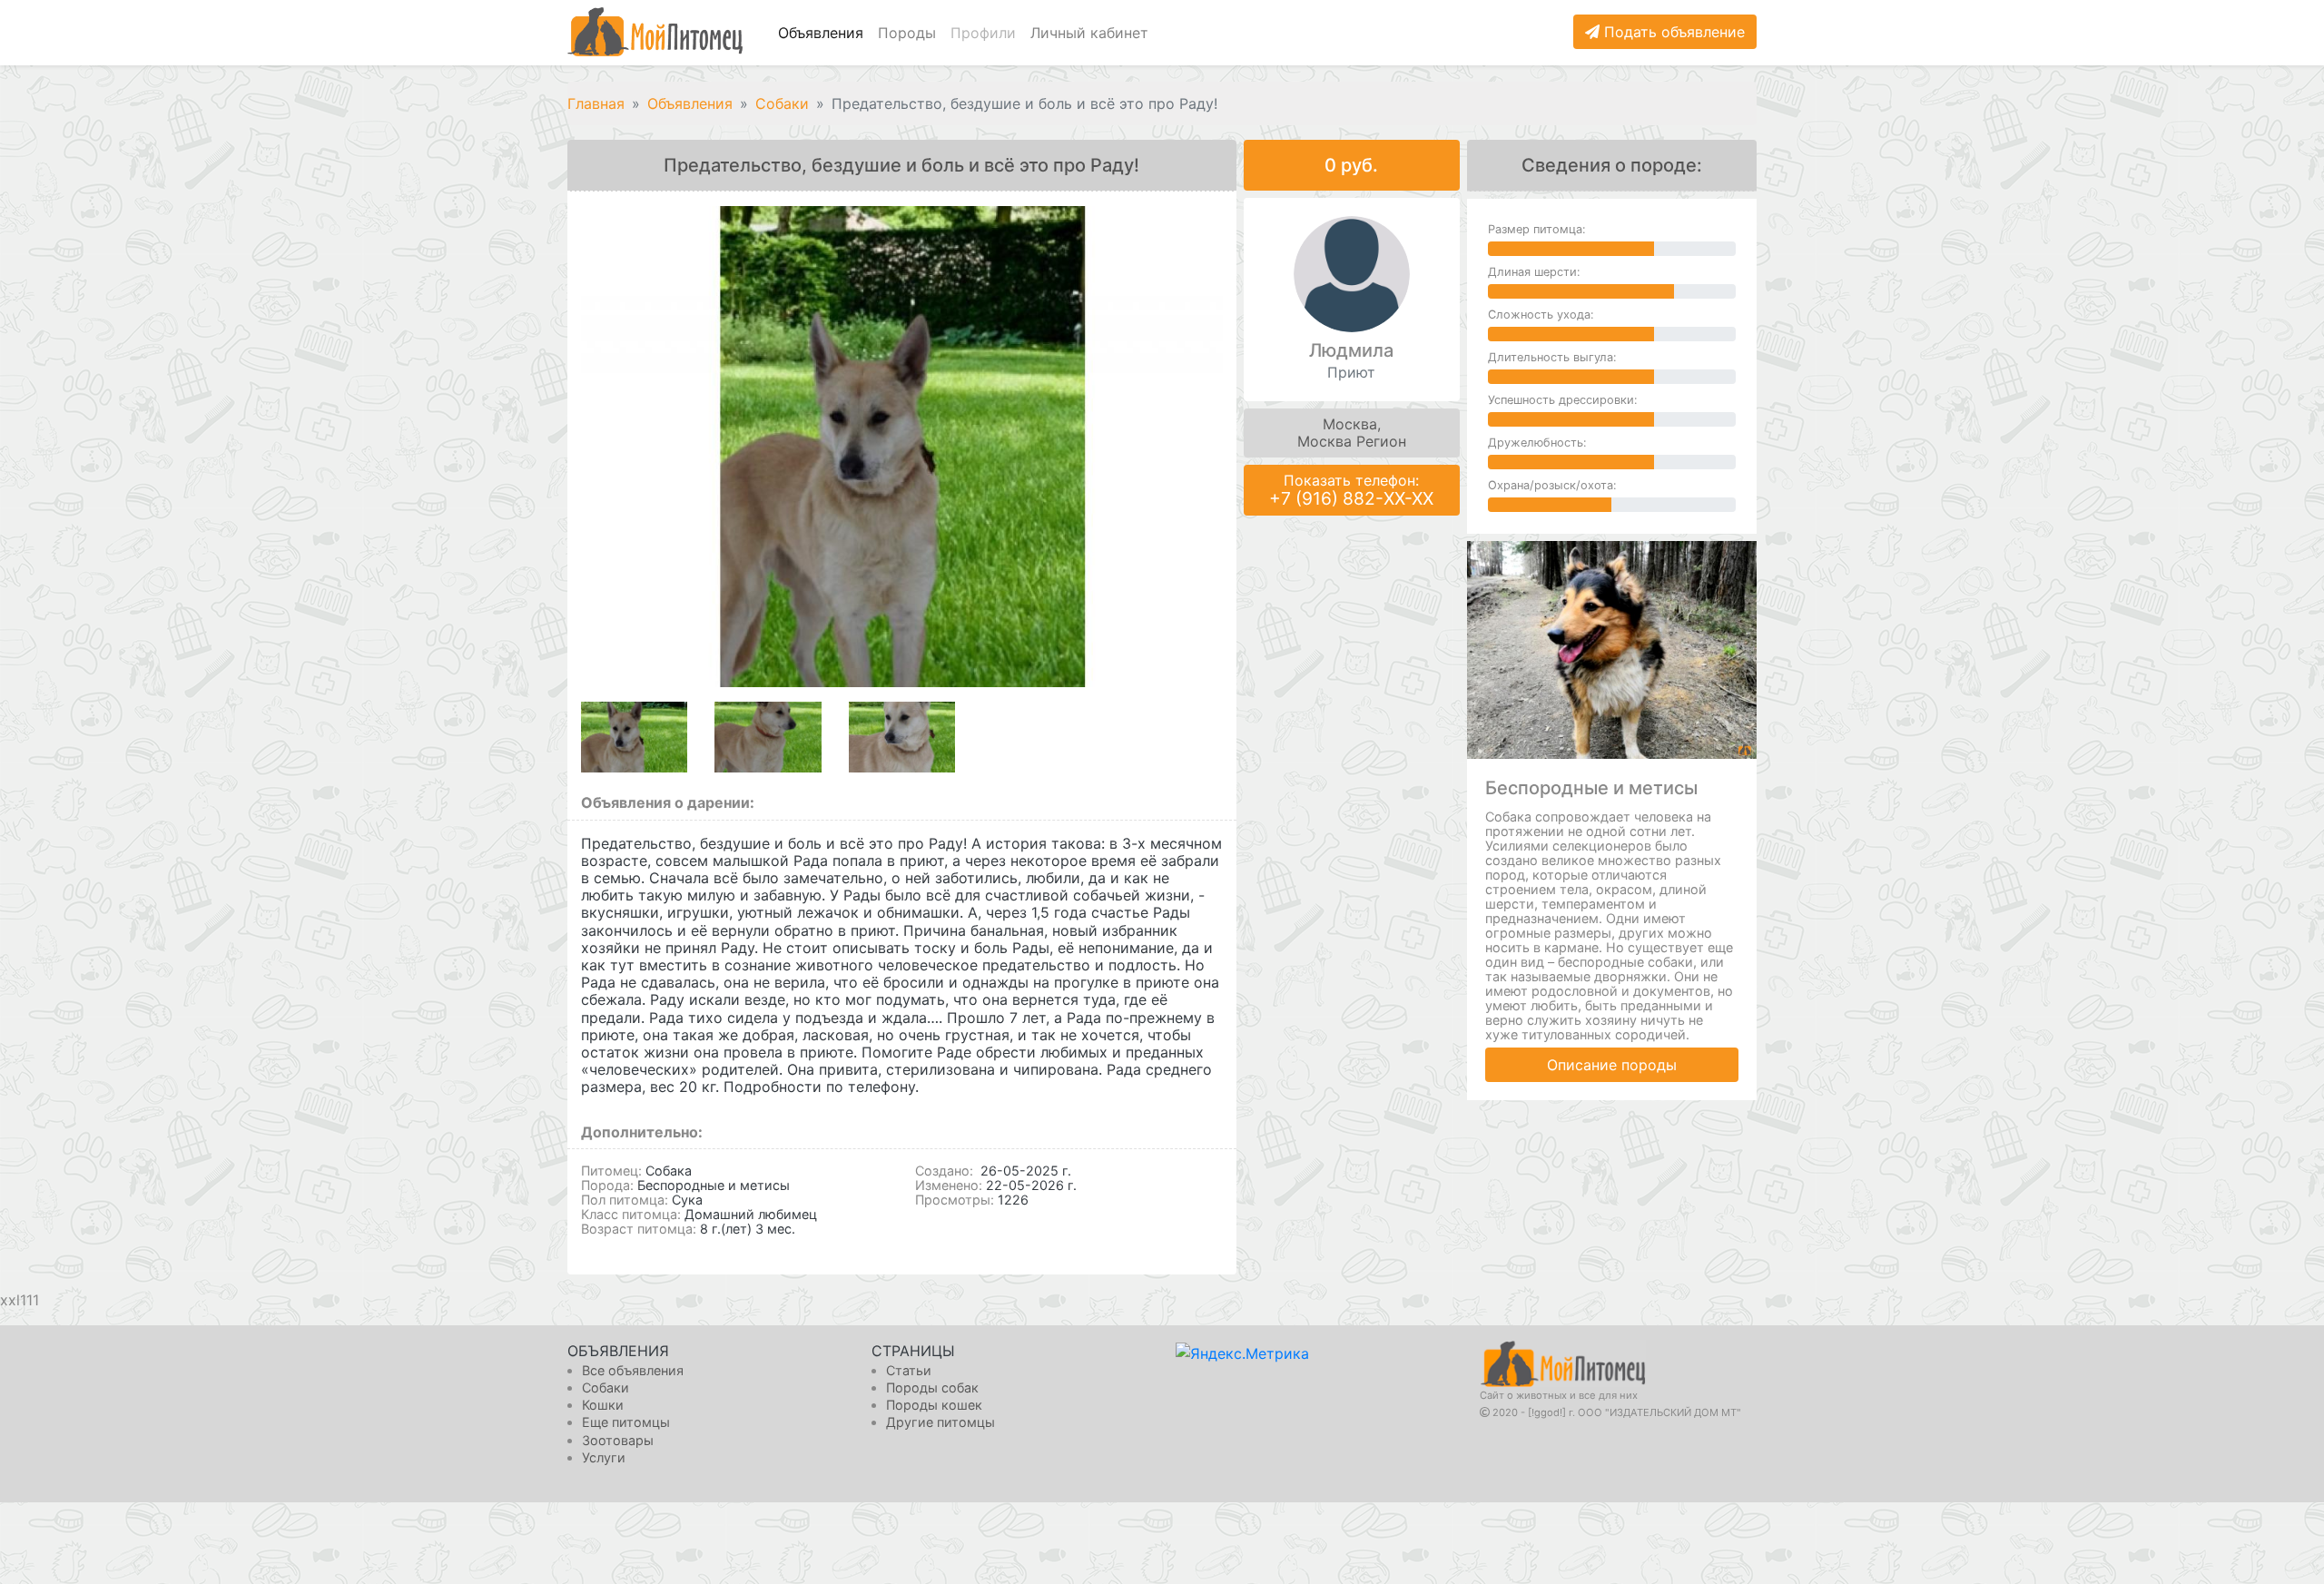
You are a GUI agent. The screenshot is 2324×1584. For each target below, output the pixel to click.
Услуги (604, 1457)
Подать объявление (1672, 32)
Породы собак (932, 1387)
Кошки (603, 1405)
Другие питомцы (940, 1422)
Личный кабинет (1089, 33)
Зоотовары (618, 1440)
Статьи (909, 1370)
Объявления (821, 33)
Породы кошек (934, 1405)
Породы (907, 33)
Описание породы (1612, 1065)
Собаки (782, 103)
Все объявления (633, 1370)
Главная (596, 103)
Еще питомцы (626, 1422)
